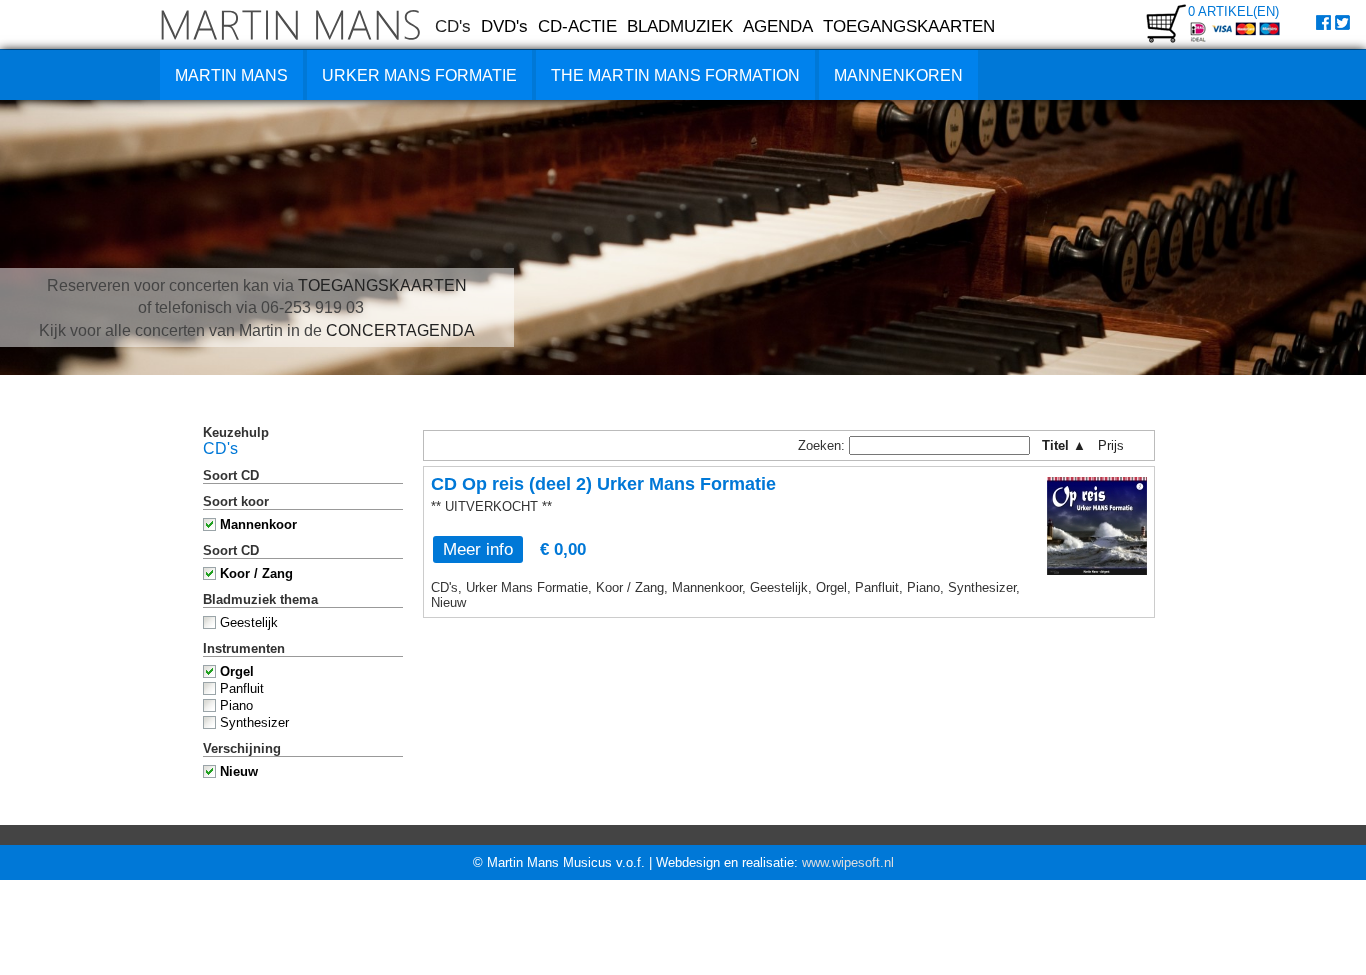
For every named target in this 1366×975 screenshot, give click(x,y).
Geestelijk (249, 622)
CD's (453, 26)
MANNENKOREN (898, 75)
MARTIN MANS (231, 75)
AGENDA (778, 26)
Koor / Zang (256, 573)
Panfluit (242, 688)
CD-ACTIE (577, 26)
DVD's (504, 26)
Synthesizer (254, 722)
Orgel (237, 671)
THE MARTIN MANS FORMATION (675, 75)
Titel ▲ (1064, 445)
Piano (236, 705)
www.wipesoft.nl (848, 862)
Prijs (1117, 445)
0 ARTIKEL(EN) (1233, 11)
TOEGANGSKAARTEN (909, 26)
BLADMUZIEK (680, 26)
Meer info (478, 549)
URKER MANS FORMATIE (419, 75)
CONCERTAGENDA (400, 330)
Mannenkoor (258, 524)
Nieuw (239, 771)
